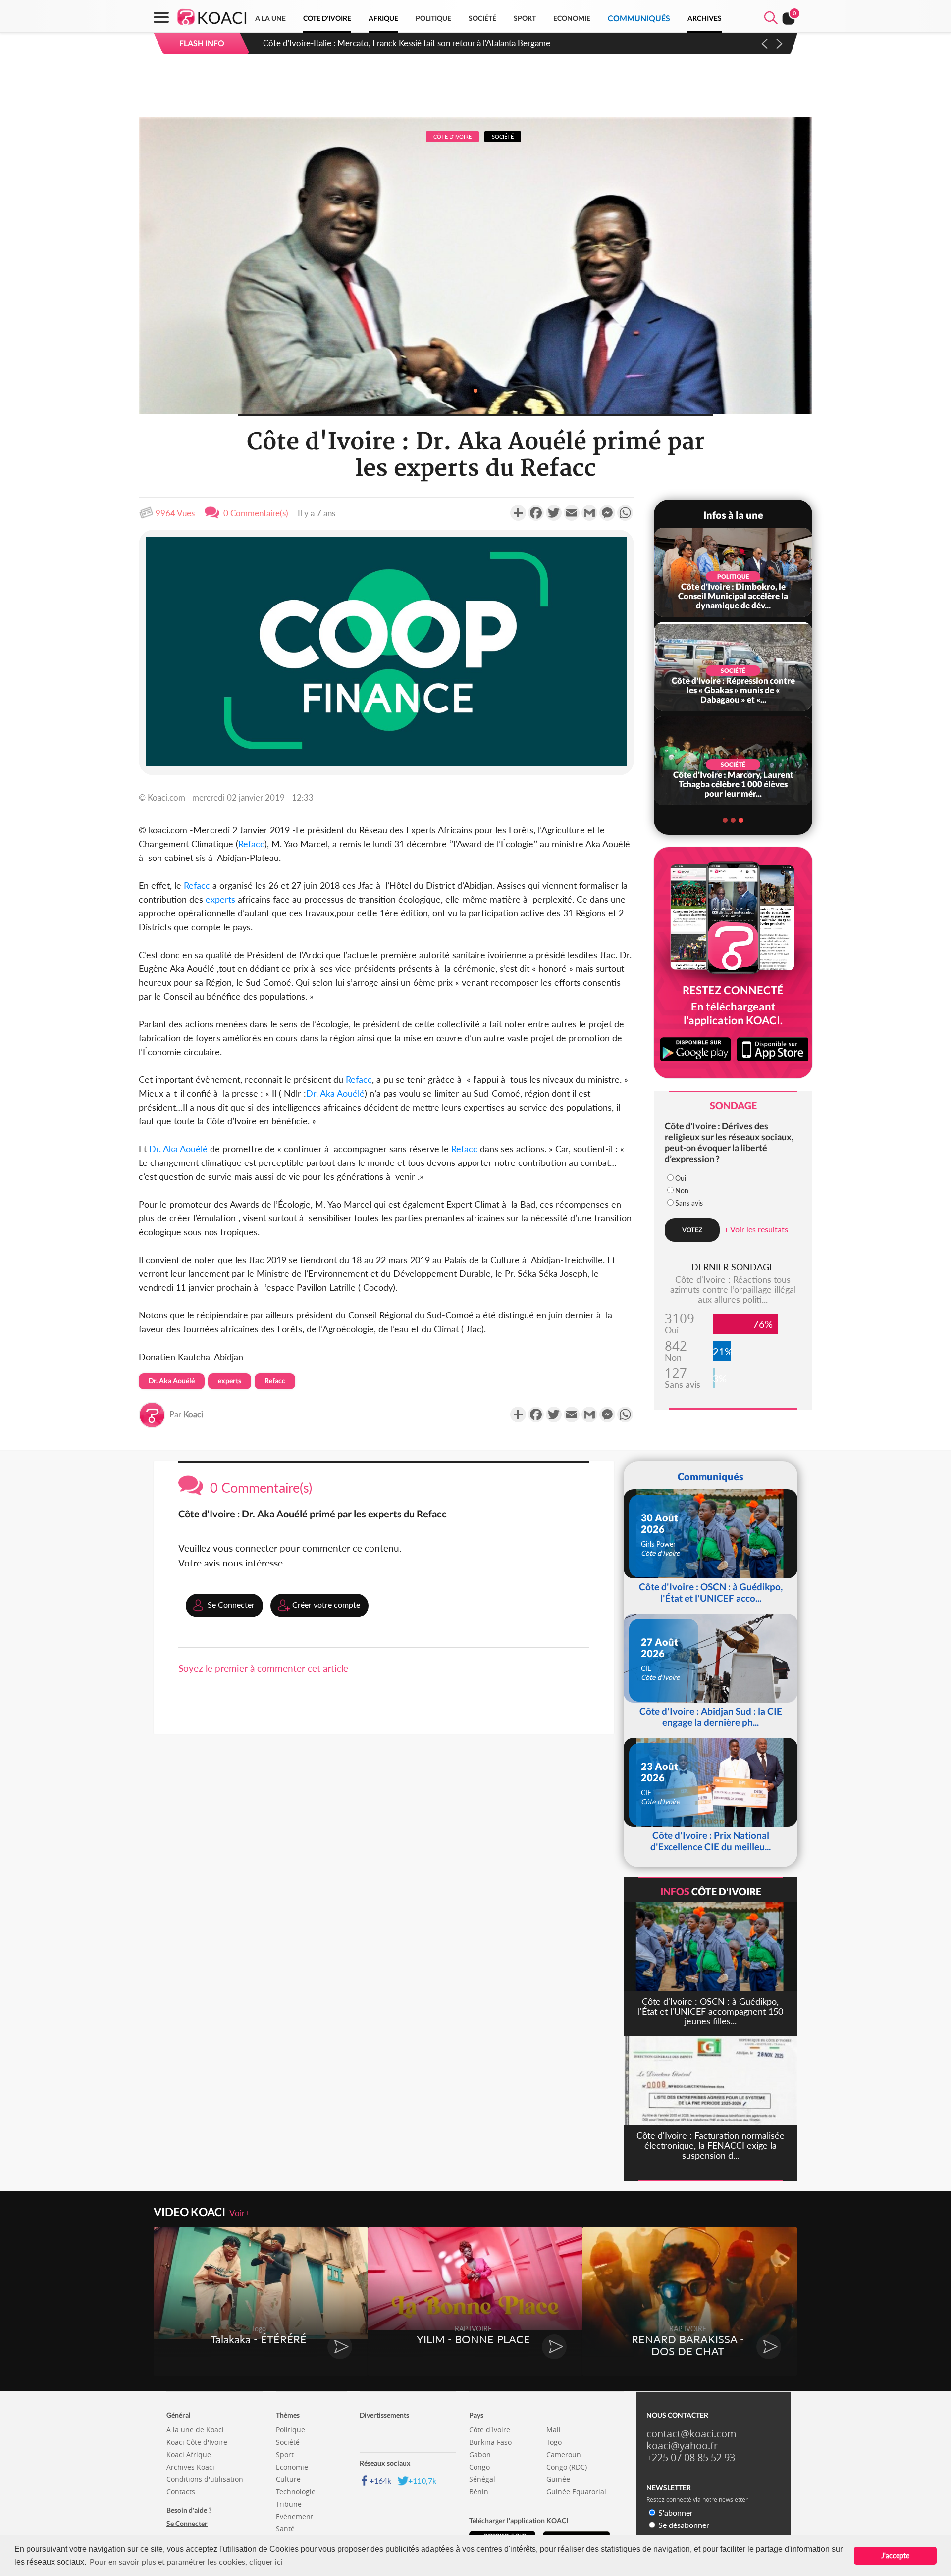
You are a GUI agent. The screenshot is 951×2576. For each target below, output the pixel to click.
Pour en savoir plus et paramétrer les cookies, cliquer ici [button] (186, 2561)
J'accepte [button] (895, 2555)
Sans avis (689, 1203)
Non (682, 1190)
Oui (681, 1178)
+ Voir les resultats (756, 1229)
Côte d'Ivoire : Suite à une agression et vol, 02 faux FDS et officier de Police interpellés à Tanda (434, 43)
